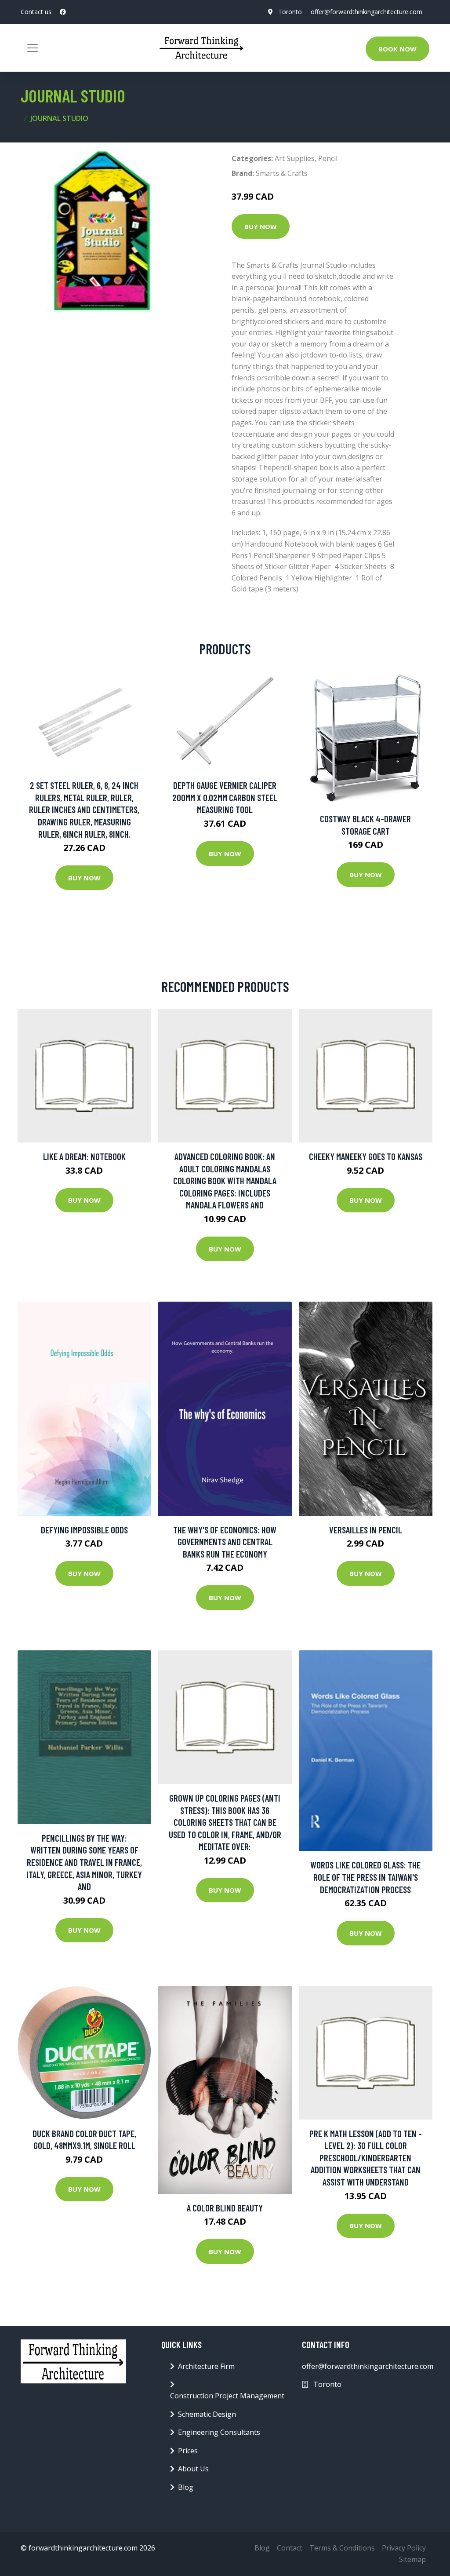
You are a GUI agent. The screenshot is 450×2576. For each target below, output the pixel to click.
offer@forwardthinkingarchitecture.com (367, 12)
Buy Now (261, 226)
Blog (186, 2487)
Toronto (290, 12)
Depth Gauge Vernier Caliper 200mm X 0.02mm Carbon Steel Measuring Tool (225, 797)
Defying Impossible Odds (84, 1530)
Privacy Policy (404, 2548)
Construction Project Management (227, 2396)
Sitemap (412, 2559)
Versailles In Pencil (366, 1530)
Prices (188, 2451)
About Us (193, 2469)
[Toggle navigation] (33, 48)
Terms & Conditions (342, 2548)
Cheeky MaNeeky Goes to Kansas (366, 1156)
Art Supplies (295, 158)
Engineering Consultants (219, 2432)
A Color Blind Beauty (225, 2208)
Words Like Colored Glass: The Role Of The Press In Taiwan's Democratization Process (365, 1877)
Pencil (328, 158)
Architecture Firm (206, 2366)
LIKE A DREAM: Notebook (84, 1156)
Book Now (397, 49)
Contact (290, 2548)
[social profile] (63, 12)
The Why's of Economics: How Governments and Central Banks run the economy (225, 1542)
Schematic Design (207, 2414)
